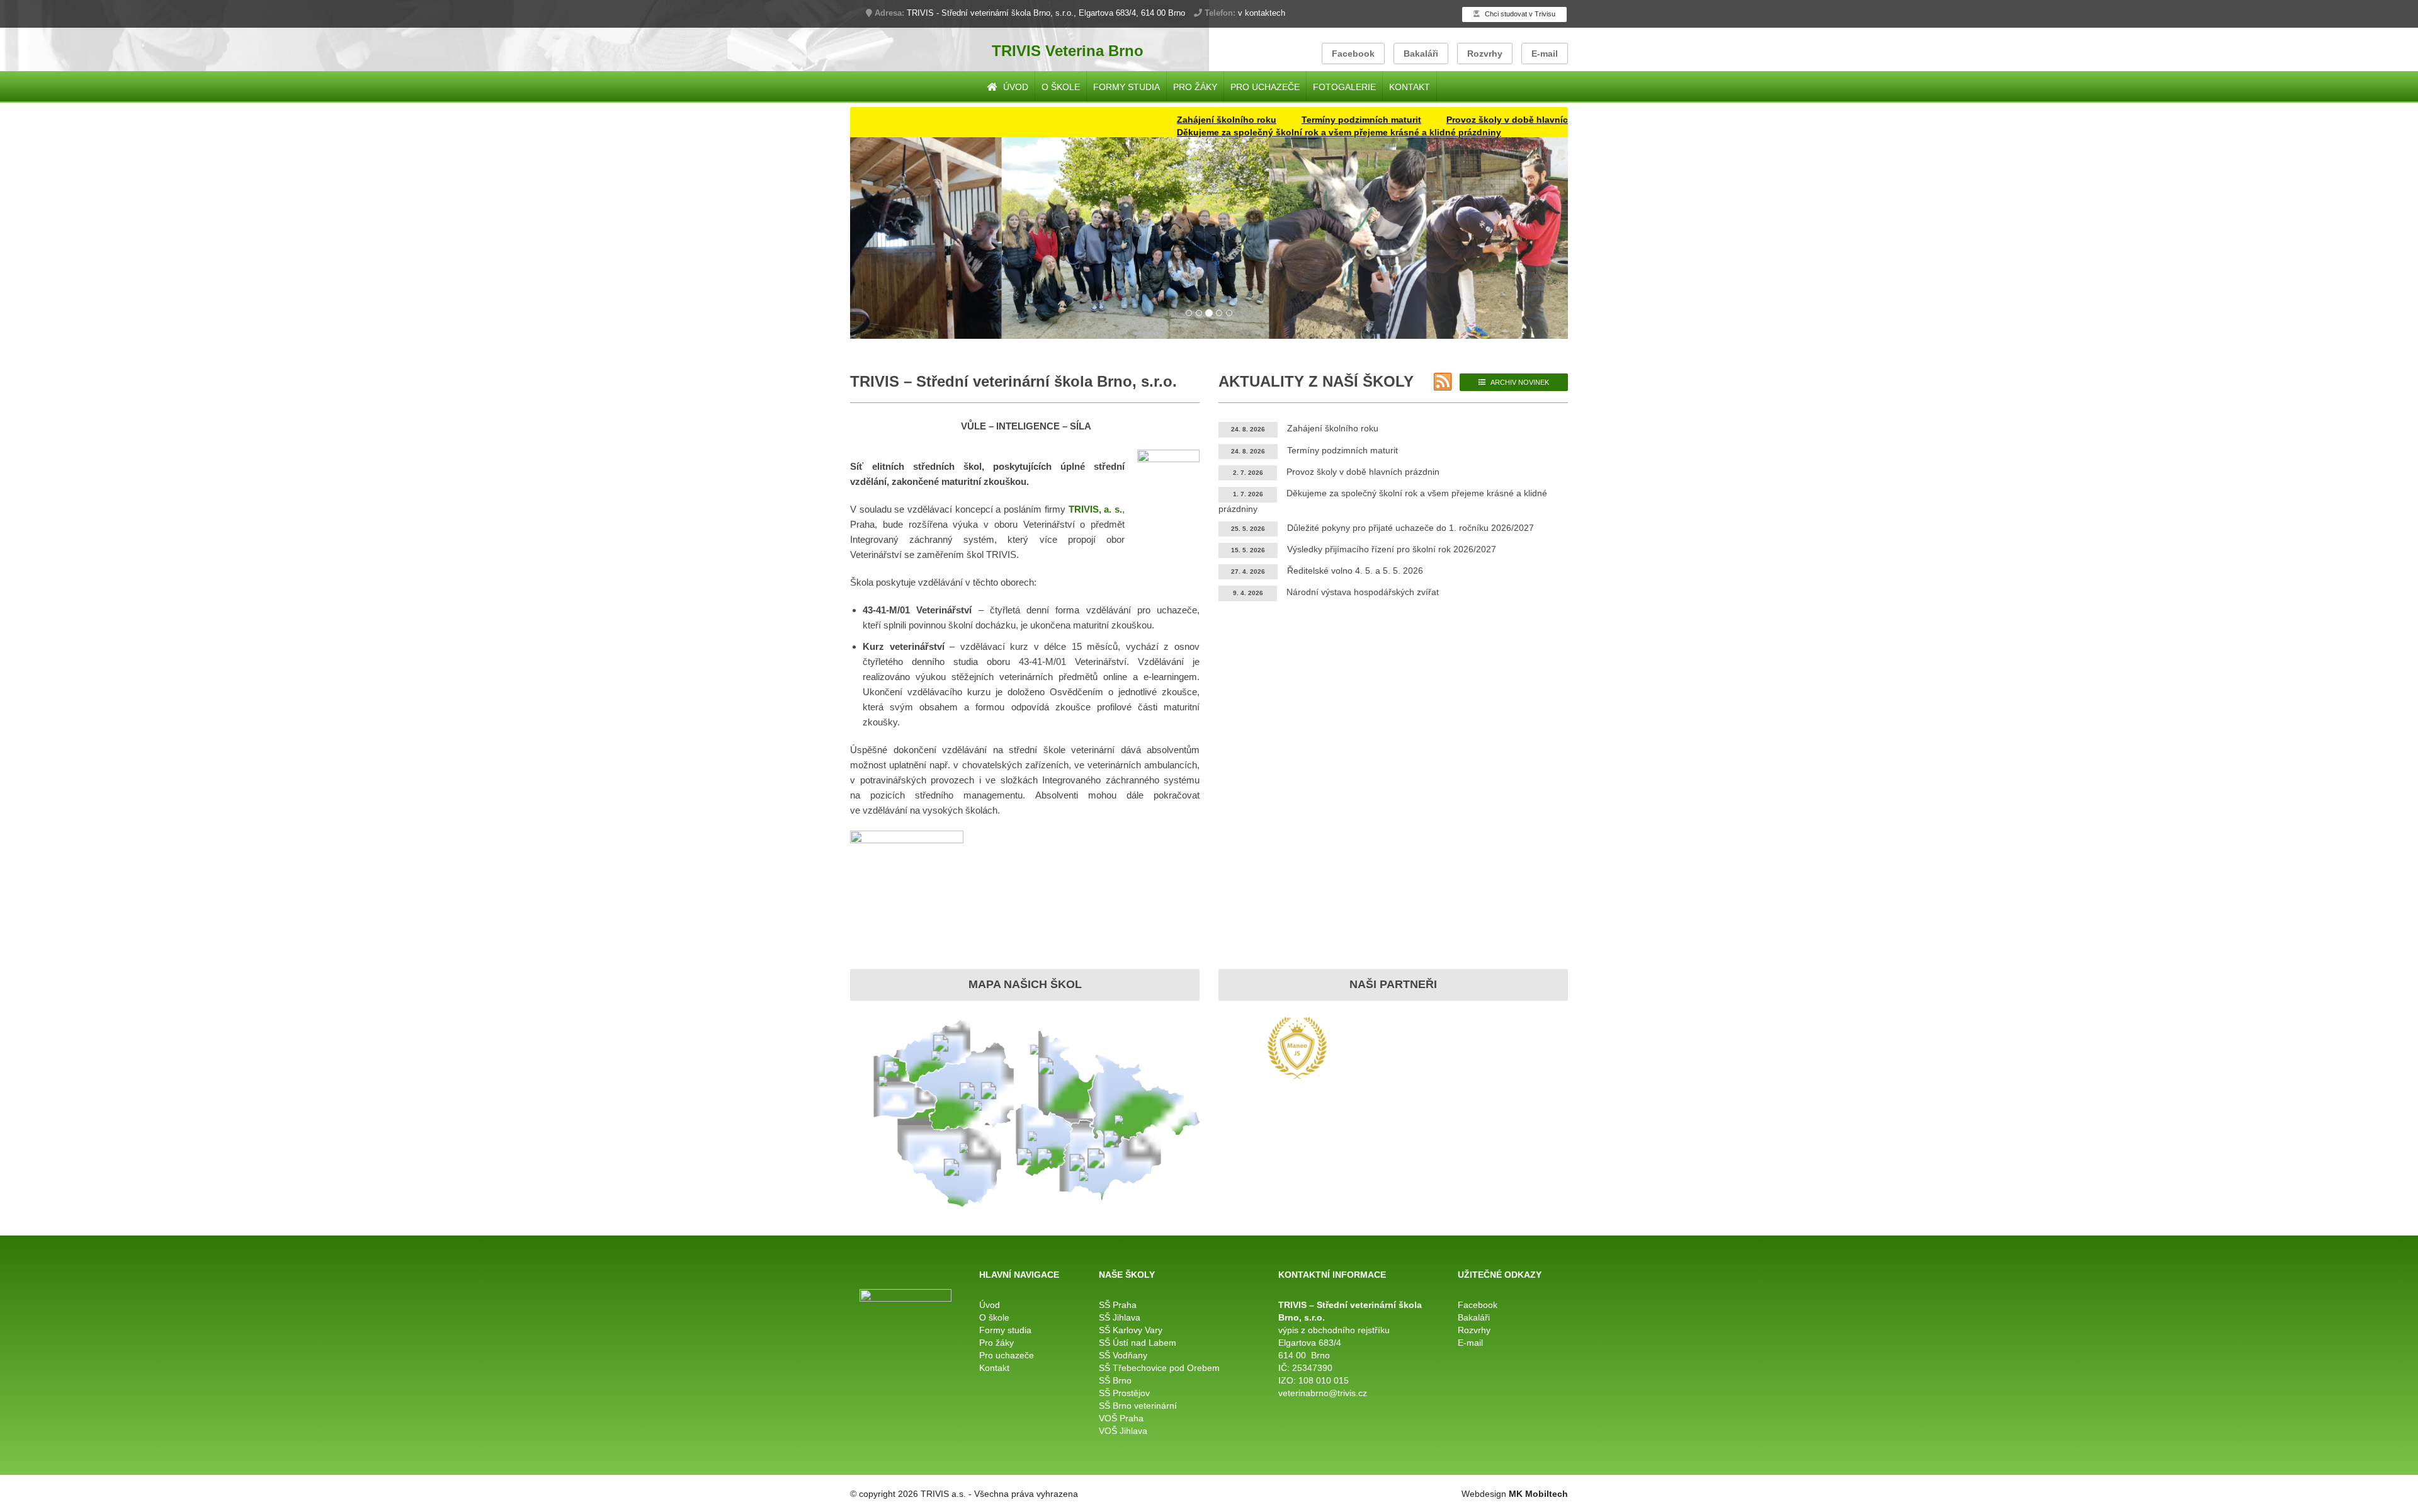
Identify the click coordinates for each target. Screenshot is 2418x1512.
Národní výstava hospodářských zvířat (1363, 592)
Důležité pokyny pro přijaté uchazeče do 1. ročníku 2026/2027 (1410, 528)
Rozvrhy (1485, 54)
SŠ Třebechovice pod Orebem (1159, 1368)
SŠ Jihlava (1120, 1317)
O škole (1061, 87)
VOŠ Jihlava (1123, 1431)
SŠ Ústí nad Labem (1138, 1343)
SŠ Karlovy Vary (1131, 1330)
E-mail (1545, 54)
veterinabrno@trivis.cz (1323, 1393)
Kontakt (1410, 87)
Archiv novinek (1519, 382)
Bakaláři (1421, 54)
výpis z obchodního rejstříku (1334, 1330)
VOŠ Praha (1121, 1418)
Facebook (1353, 54)
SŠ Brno (1115, 1380)
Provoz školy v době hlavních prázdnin (1464, 120)
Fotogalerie (1344, 87)
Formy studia (1127, 87)
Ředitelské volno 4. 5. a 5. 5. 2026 (1355, 571)
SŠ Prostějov (1124, 1393)
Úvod (1014, 87)
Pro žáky (1195, 87)
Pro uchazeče (1265, 87)
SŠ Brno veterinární (1138, 1406)
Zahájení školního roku (1161, 120)
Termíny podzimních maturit (1295, 120)
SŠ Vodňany (1123, 1355)
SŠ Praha (1118, 1305)
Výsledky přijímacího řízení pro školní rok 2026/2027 (1392, 549)
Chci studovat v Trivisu (1519, 14)
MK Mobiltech (1538, 1494)
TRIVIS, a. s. (1095, 509)
